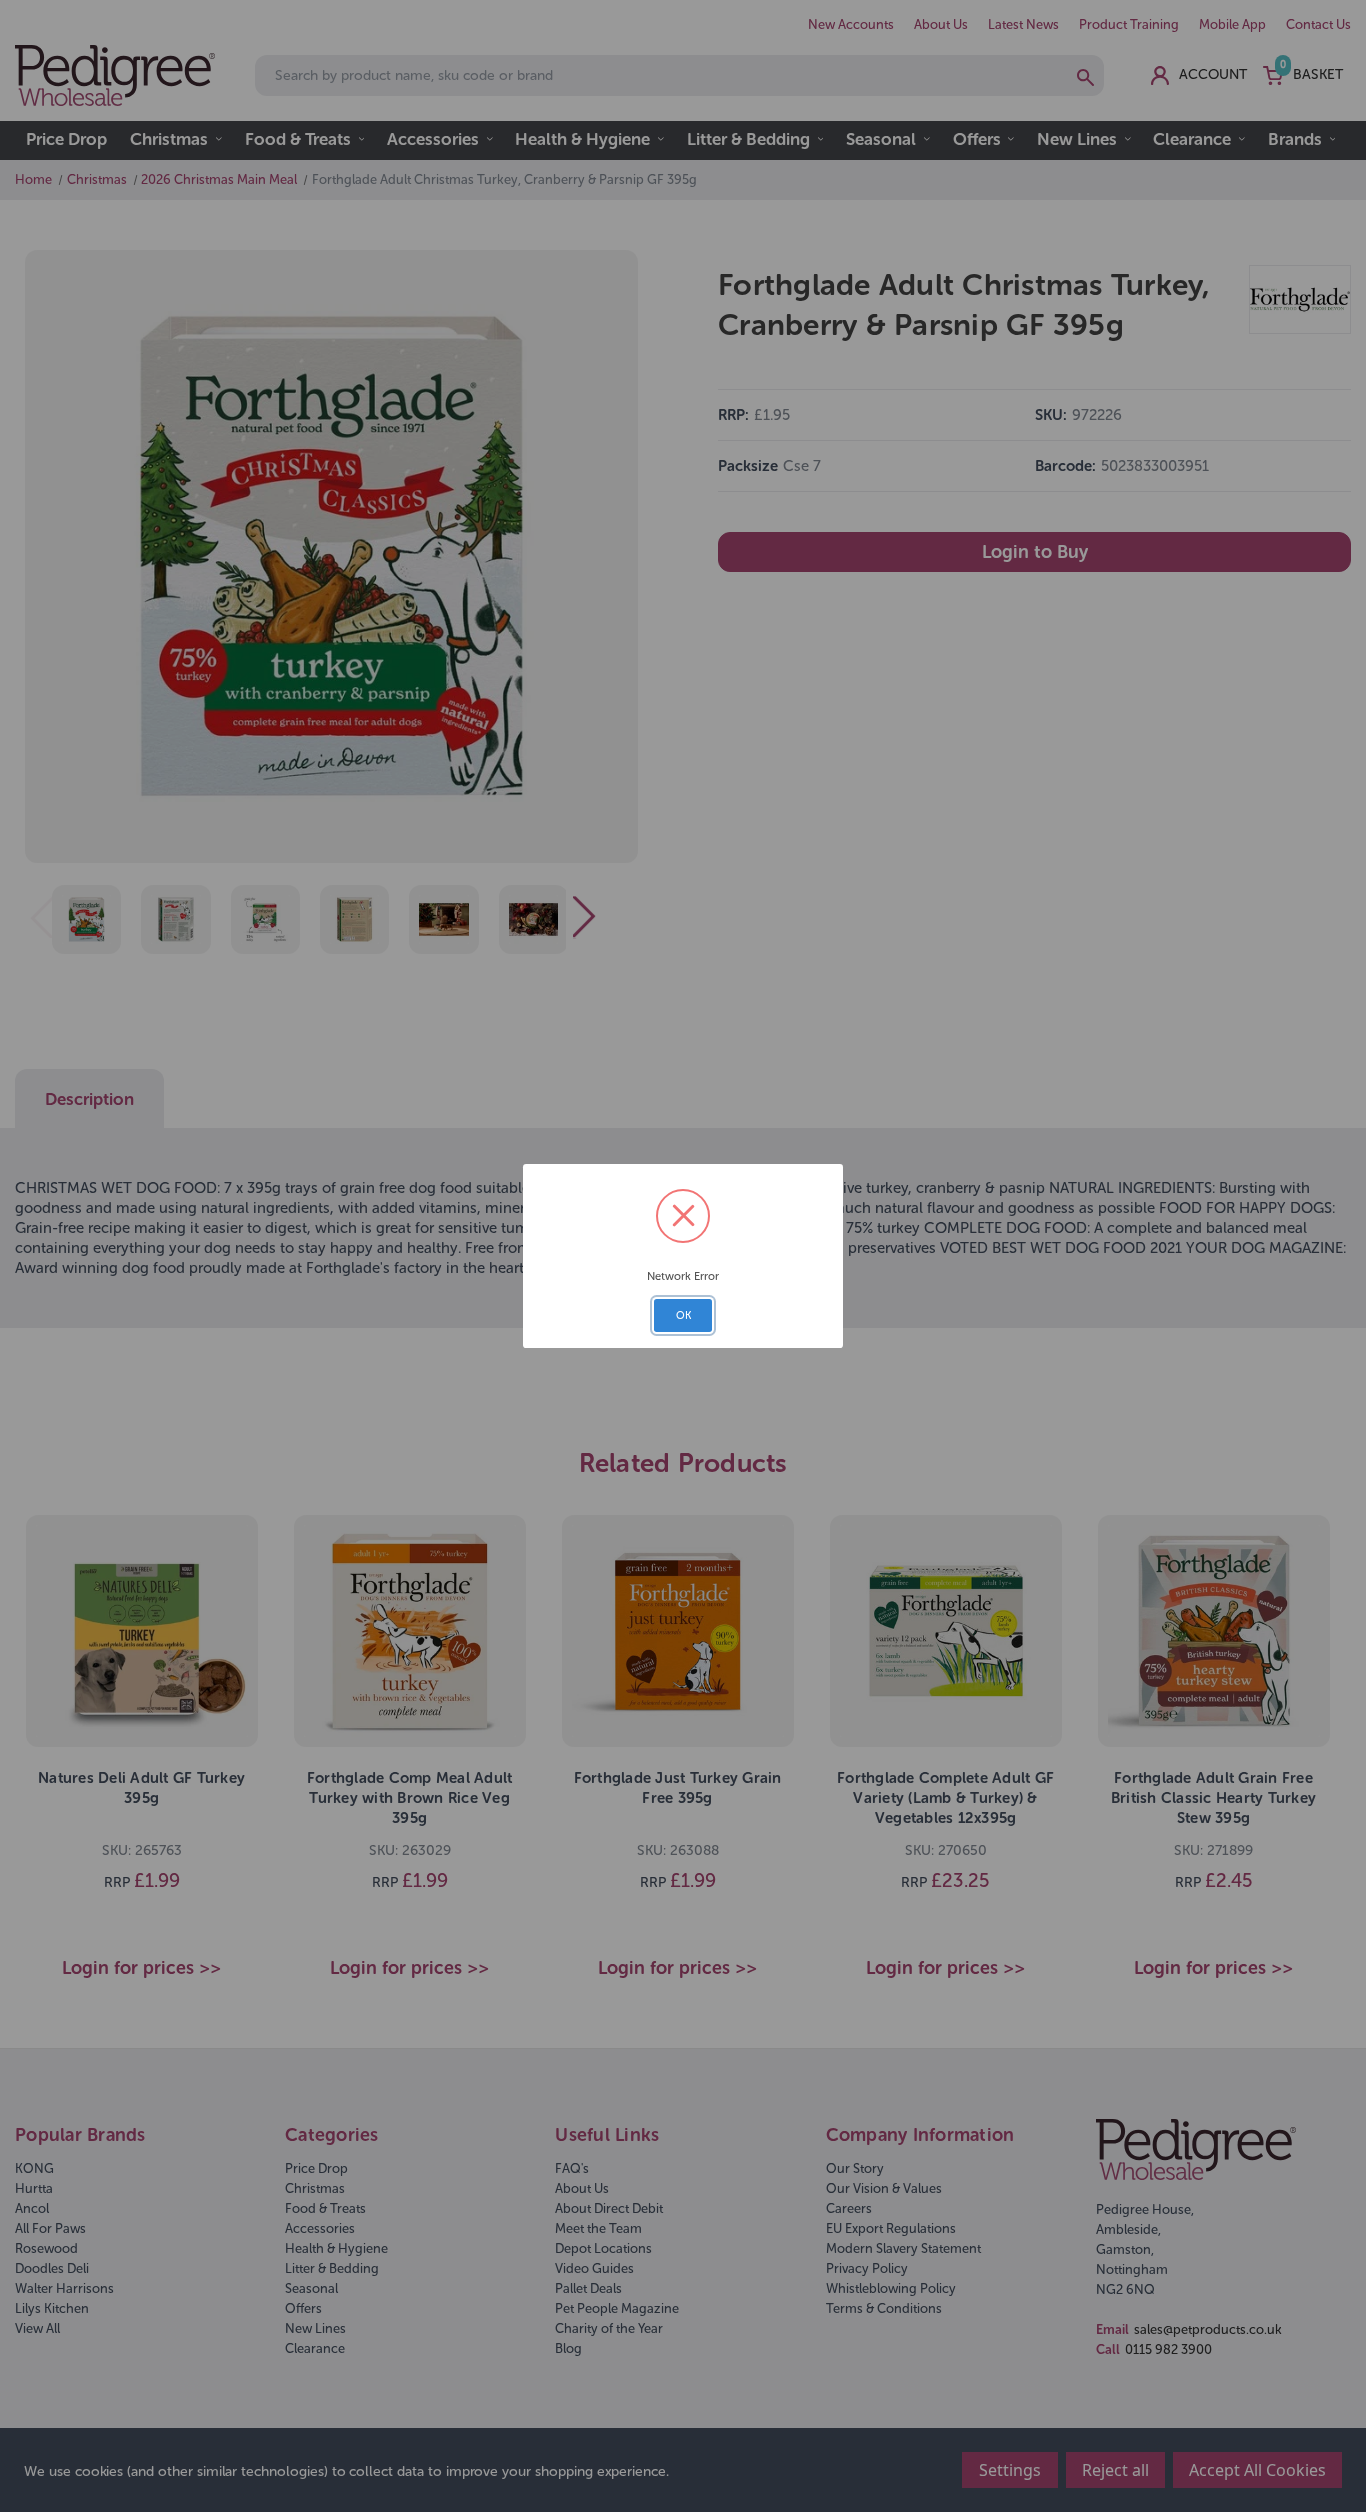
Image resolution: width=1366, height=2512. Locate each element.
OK (683, 1315)
